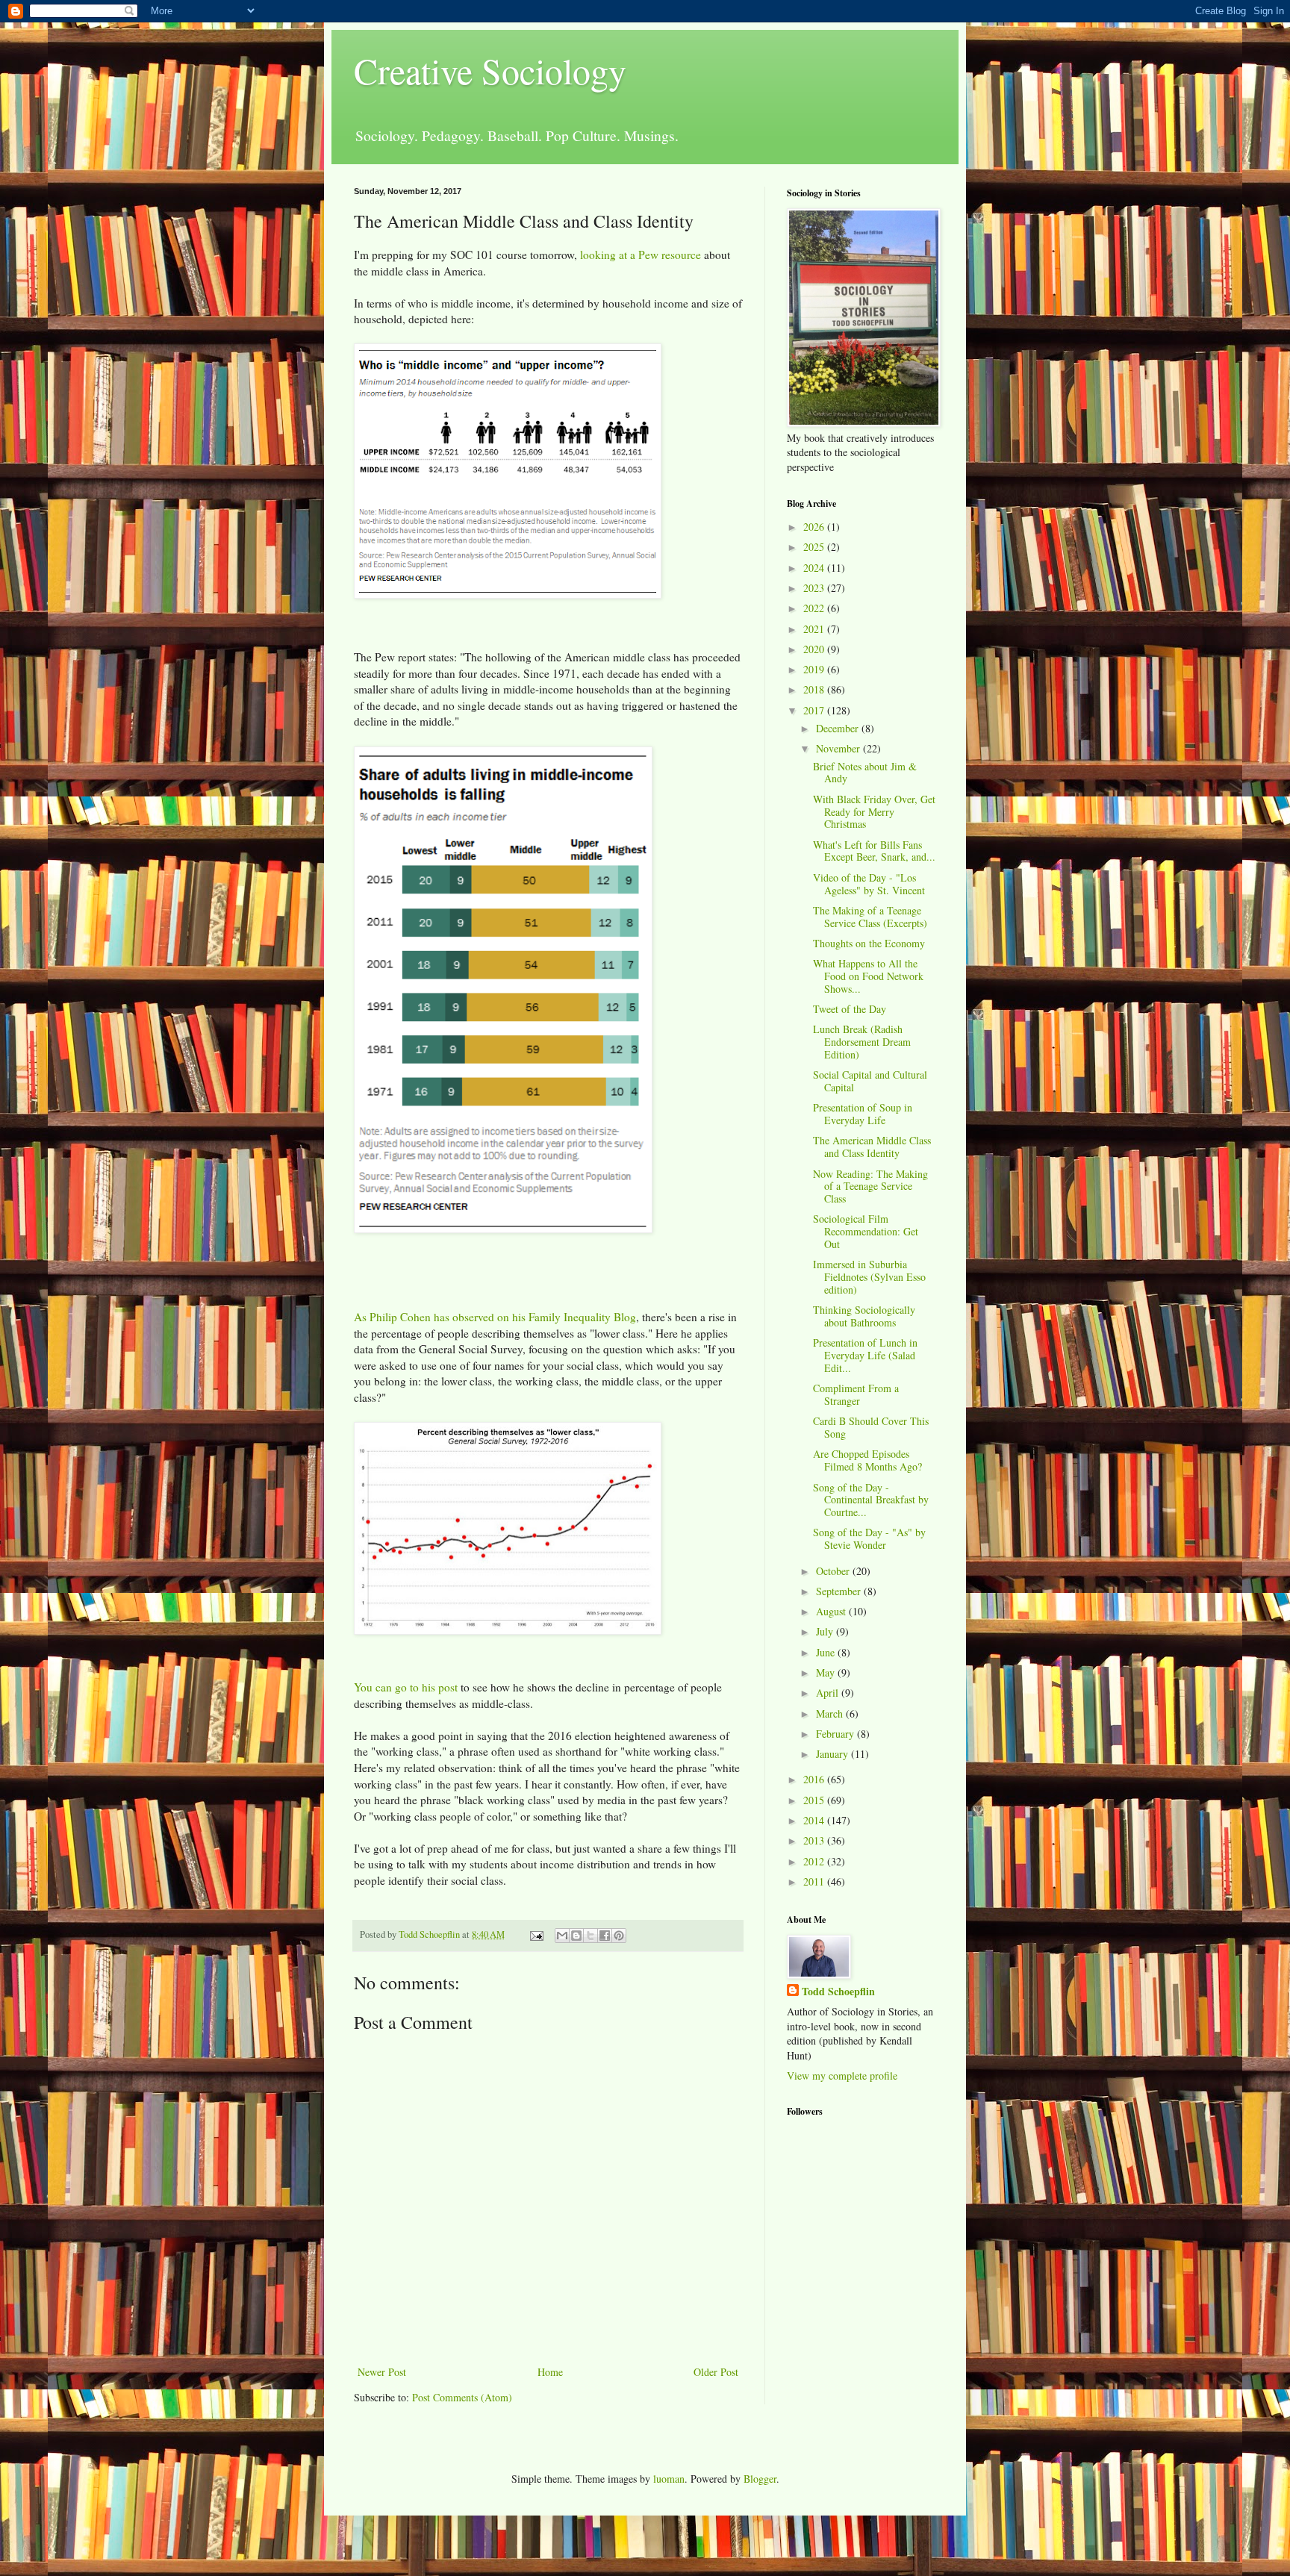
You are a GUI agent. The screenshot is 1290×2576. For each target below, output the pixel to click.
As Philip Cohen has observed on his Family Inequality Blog (495, 1317)
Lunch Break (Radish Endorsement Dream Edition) (862, 1042)
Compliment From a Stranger (856, 1394)
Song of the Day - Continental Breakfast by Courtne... (871, 1500)
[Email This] (562, 1936)
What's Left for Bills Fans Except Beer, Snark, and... (874, 851)
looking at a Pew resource (641, 255)
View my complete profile (842, 2076)
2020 (815, 649)
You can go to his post (406, 1687)
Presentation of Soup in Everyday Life (863, 1114)
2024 (815, 568)
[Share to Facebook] (605, 1936)
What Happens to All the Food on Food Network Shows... (868, 976)
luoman (669, 2479)
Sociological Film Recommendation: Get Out (866, 1231)
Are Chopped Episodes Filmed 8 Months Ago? (867, 1460)
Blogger (760, 2479)
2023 (815, 588)
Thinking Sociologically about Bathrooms (864, 1316)
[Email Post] (536, 1934)
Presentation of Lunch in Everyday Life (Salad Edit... (865, 1355)
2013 (815, 1840)
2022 (815, 608)
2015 (815, 1800)
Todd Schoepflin (838, 1992)
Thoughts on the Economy (869, 943)
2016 (815, 1779)
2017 (815, 710)
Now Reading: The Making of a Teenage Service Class (870, 1186)
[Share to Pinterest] (619, 1936)
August (832, 1611)
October (834, 1571)
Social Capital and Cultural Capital (870, 1081)
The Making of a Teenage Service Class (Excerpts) (870, 917)
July (826, 1631)
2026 (815, 527)
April (829, 1693)
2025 (815, 547)
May (827, 1672)
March (831, 1713)
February (836, 1734)
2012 (815, 1861)
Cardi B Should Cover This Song (871, 1427)
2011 (815, 1881)
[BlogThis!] (576, 1936)
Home (550, 2372)
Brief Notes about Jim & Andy (865, 773)
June (827, 1652)
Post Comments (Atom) (462, 2397)
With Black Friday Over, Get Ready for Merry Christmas (874, 812)
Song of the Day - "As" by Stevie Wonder (869, 1538)
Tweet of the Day (850, 1009)
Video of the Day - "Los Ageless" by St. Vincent (869, 884)
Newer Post (382, 2372)
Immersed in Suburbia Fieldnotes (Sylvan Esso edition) (869, 1277)
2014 (815, 1820)
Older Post (716, 2372)
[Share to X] (591, 1936)
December (839, 728)
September (840, 1591)
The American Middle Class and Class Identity (872, 1147)
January (833, 1754)
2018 (815, 689)
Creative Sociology (490, 70)
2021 (815, 629)
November (839, 748)
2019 (815, 669)
